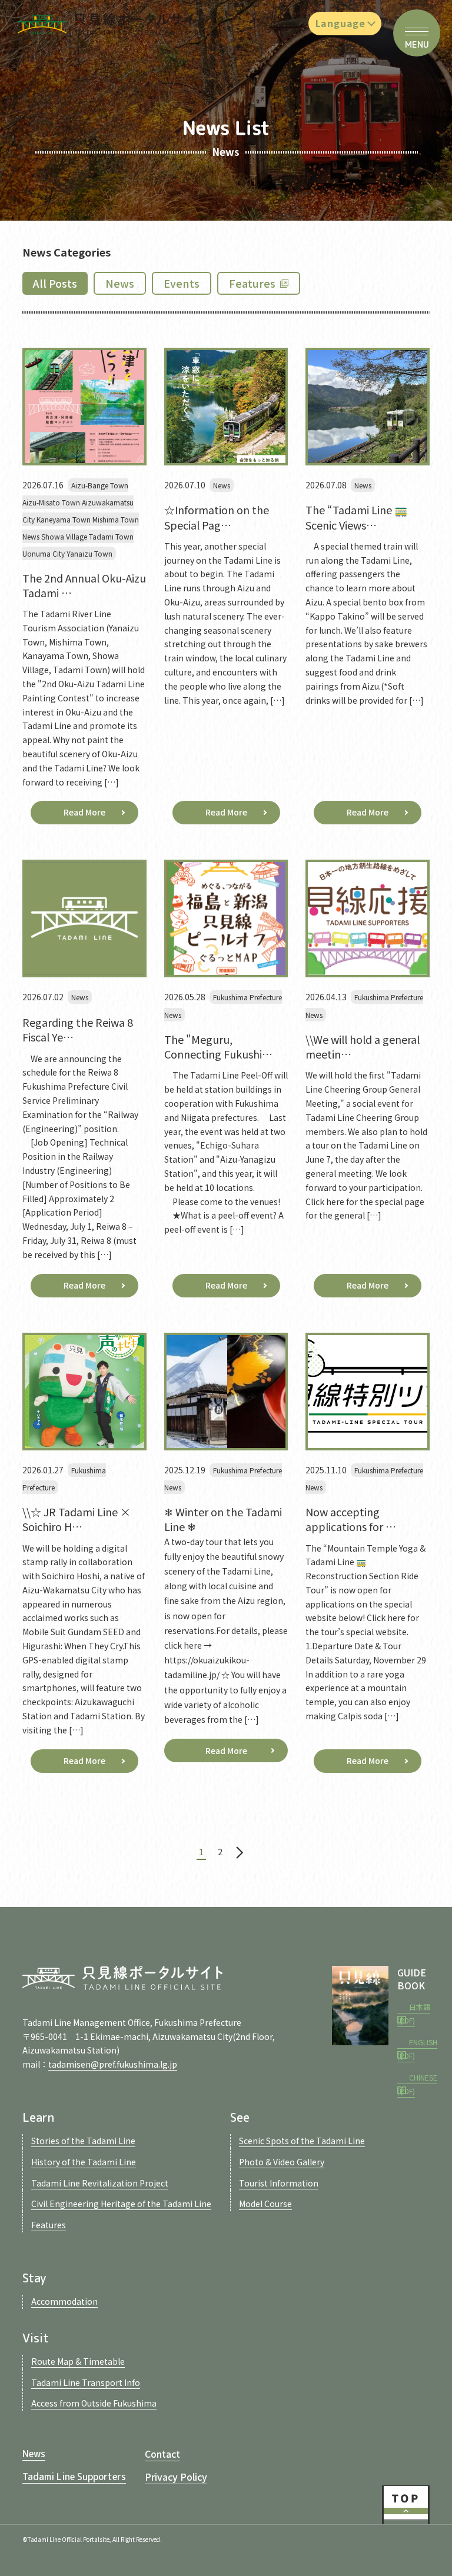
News (120, 283)
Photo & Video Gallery (282, 2162)
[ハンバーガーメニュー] (417, 33)
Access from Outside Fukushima (94, 2403)
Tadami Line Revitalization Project (100, 2183)
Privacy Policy (176, 2477)
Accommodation (64, 2301)
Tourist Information (279, 2183)
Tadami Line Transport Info (86, 2382)
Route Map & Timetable (78, 2361)
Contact (162, 2454)
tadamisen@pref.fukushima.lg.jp (113, 2064)
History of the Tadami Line (84, 2162)
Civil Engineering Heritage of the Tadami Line (121, 2204)
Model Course (265, 2204)
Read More (84, 812)
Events (182, 283)
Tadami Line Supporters (74, 2477)
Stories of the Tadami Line (83, 2141)
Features (252, 283)
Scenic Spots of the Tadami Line (302, 2141)
